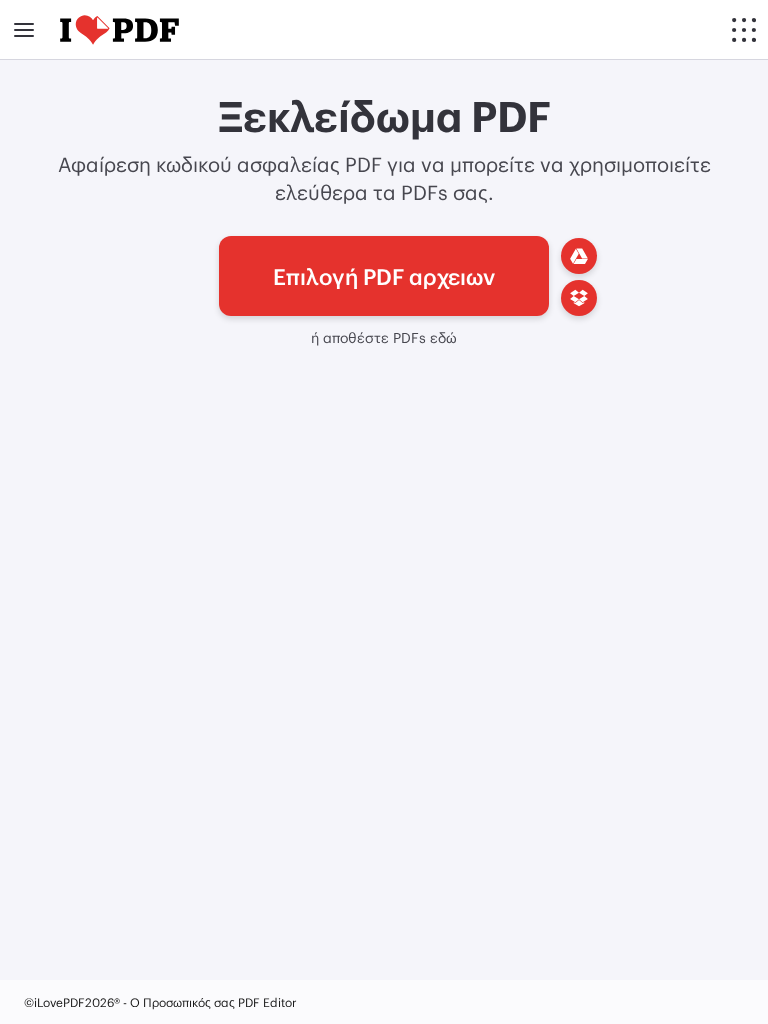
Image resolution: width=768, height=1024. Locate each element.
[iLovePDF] (119, 30)
